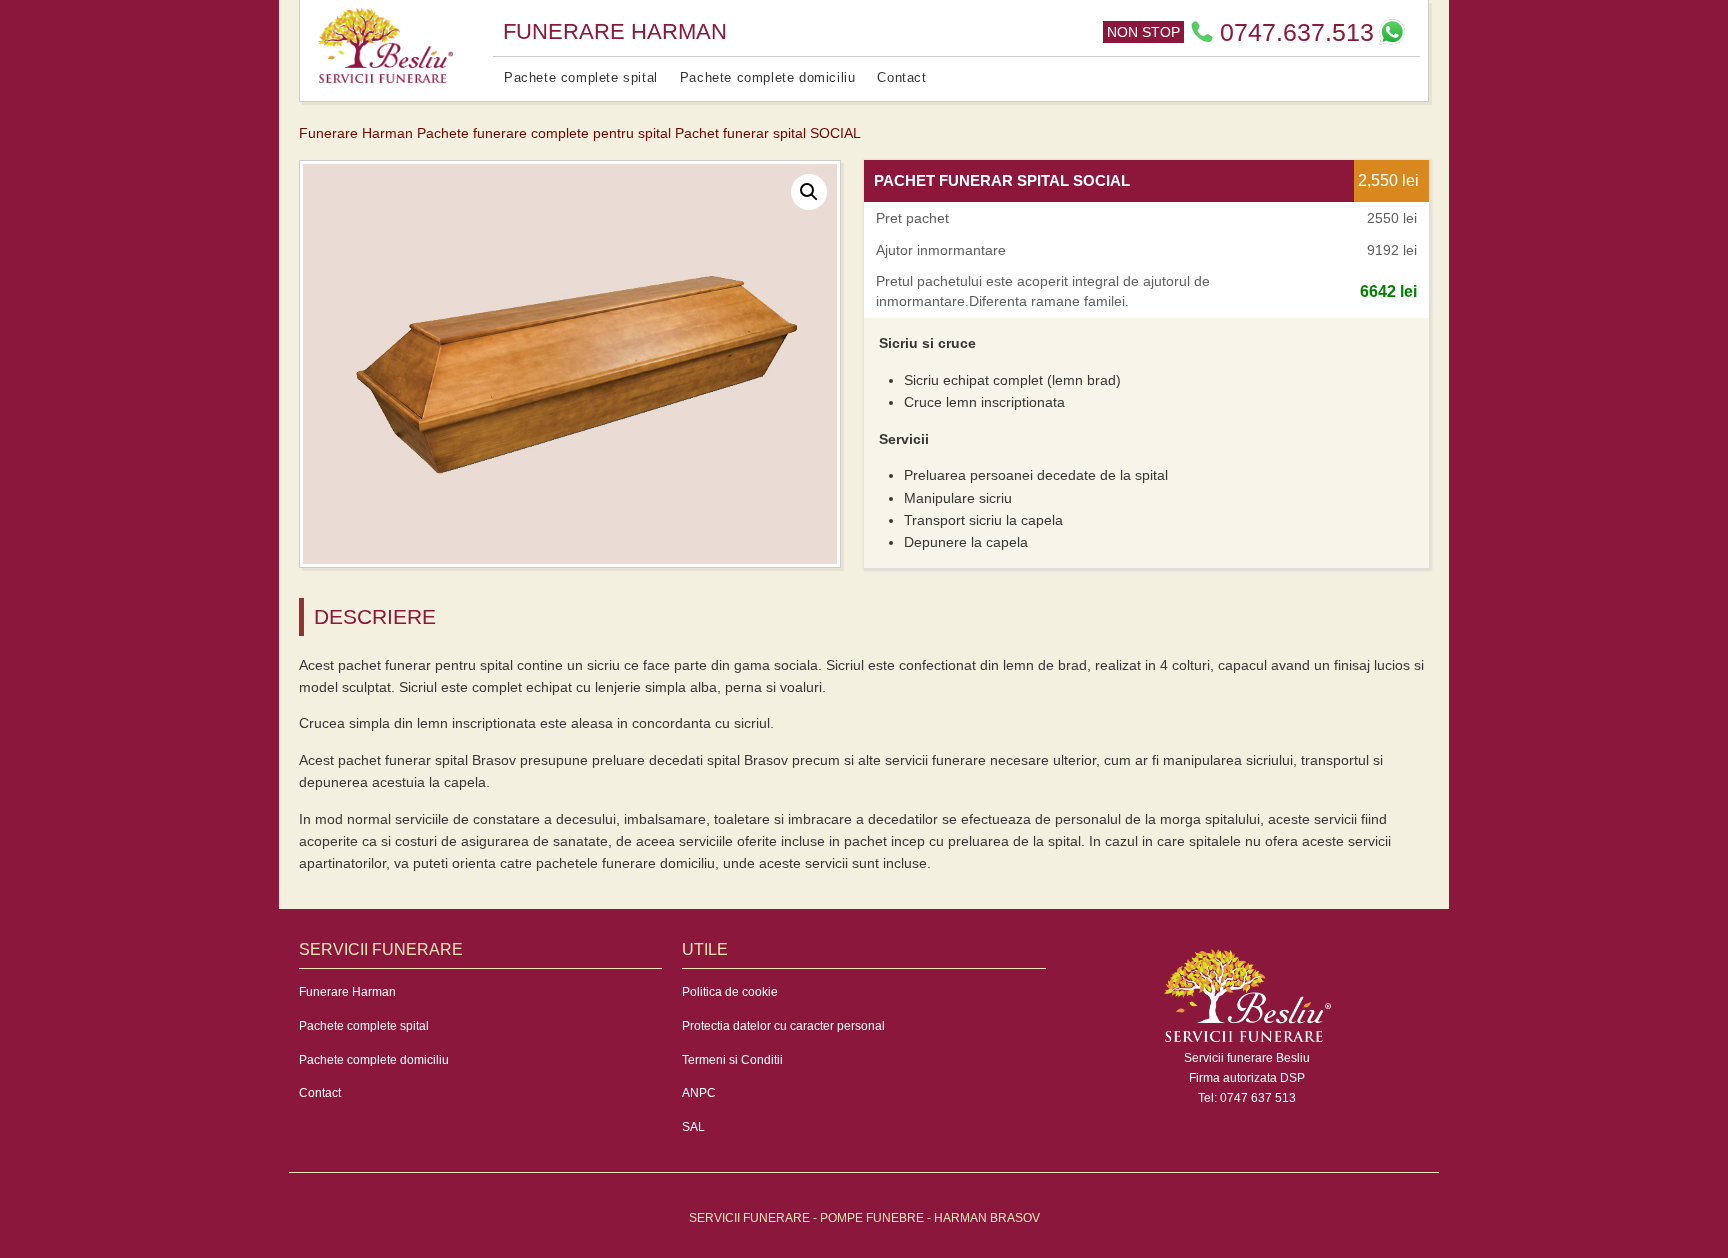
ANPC (699, 1093)
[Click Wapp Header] (1392, 32)
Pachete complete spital (581, 77)
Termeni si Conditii (732, 1060)
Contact (901, 77)
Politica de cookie (730, 992)
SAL (693, 1127)
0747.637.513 (1297, 32)
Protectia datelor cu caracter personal (783, 1026)
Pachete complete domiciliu (768, 77)
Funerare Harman (347, 992)
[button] (809, 192)
